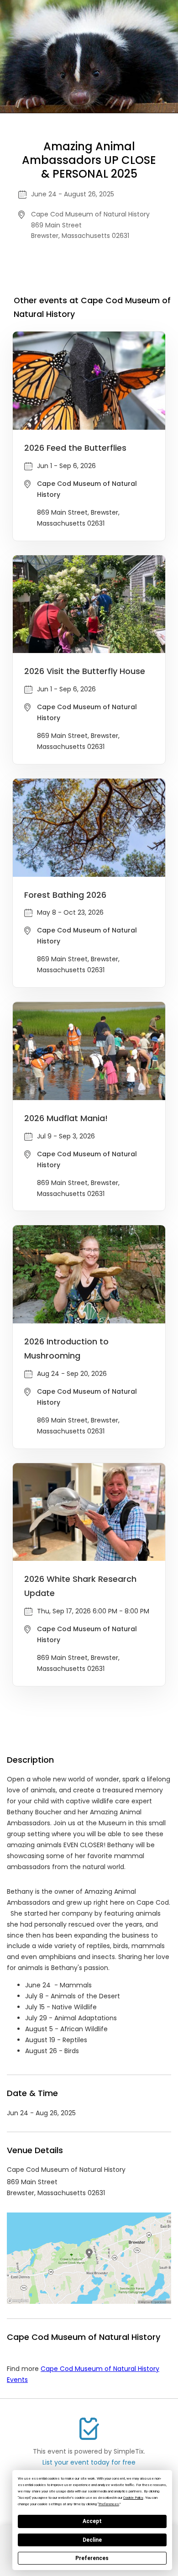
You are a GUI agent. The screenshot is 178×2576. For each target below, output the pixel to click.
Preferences (92, 2558)
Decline (92, 2540)
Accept (92, 2521)
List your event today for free (89, 2462)
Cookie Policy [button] (133, 2498)
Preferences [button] (109, 2504)
